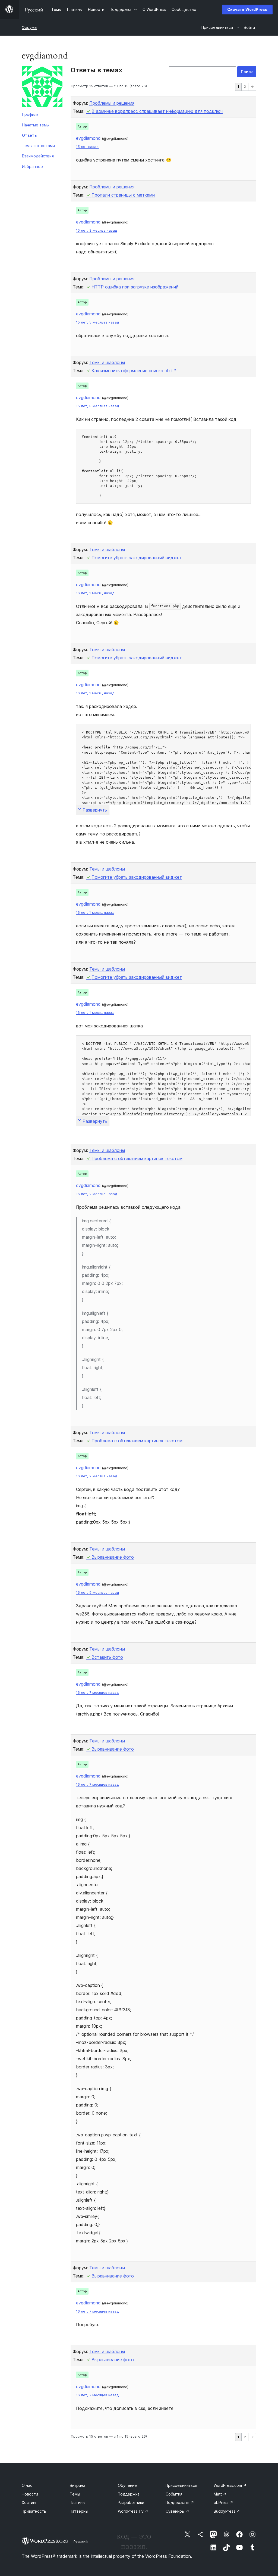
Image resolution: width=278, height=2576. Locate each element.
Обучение (127, 2485)
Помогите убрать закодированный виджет (137, 558)
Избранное (32, 167)
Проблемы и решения (112, 103)
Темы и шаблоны (107, 362)
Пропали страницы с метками (123, 195)
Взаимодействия (38, 156)
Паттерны (79, 2511)
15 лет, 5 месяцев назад (97, 322)
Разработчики (131, 2502)
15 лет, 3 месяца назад (97, 230)
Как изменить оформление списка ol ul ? (134, 371)
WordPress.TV (133, 2511)
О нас (27, 2485)
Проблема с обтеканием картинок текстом (137, 1158)
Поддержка (129, 2494)
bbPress (223, 2502)
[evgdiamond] (42, 88)
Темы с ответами (38, 146)
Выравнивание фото (113, 1557)
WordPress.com (230, 2485)
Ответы (30, 135)
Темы (75, 2494)
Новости (30, 2494)
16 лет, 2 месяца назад (97, 1194)
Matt (220, 2494)
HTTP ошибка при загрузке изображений (135, 287)
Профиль (30, 114)
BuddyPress (227, 2511)
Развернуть (95, 810)
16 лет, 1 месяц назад (95, 593)
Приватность (34, 2511)
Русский (81, 2541)
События (174, 2494)
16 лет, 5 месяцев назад (97, 1592)
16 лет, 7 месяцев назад (97, 1693)
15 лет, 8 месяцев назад (97, 406)
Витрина (78, 2485)
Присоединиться (181, 2485)
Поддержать (180, 2502)
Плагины (78, 2502)
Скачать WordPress (247, 9)
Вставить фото (107, 1657)
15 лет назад (87, 147)
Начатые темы (36, 125)
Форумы (29, 27)
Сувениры (177, 2511)
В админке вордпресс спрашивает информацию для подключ (157, 111)
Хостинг (29, 2502)
